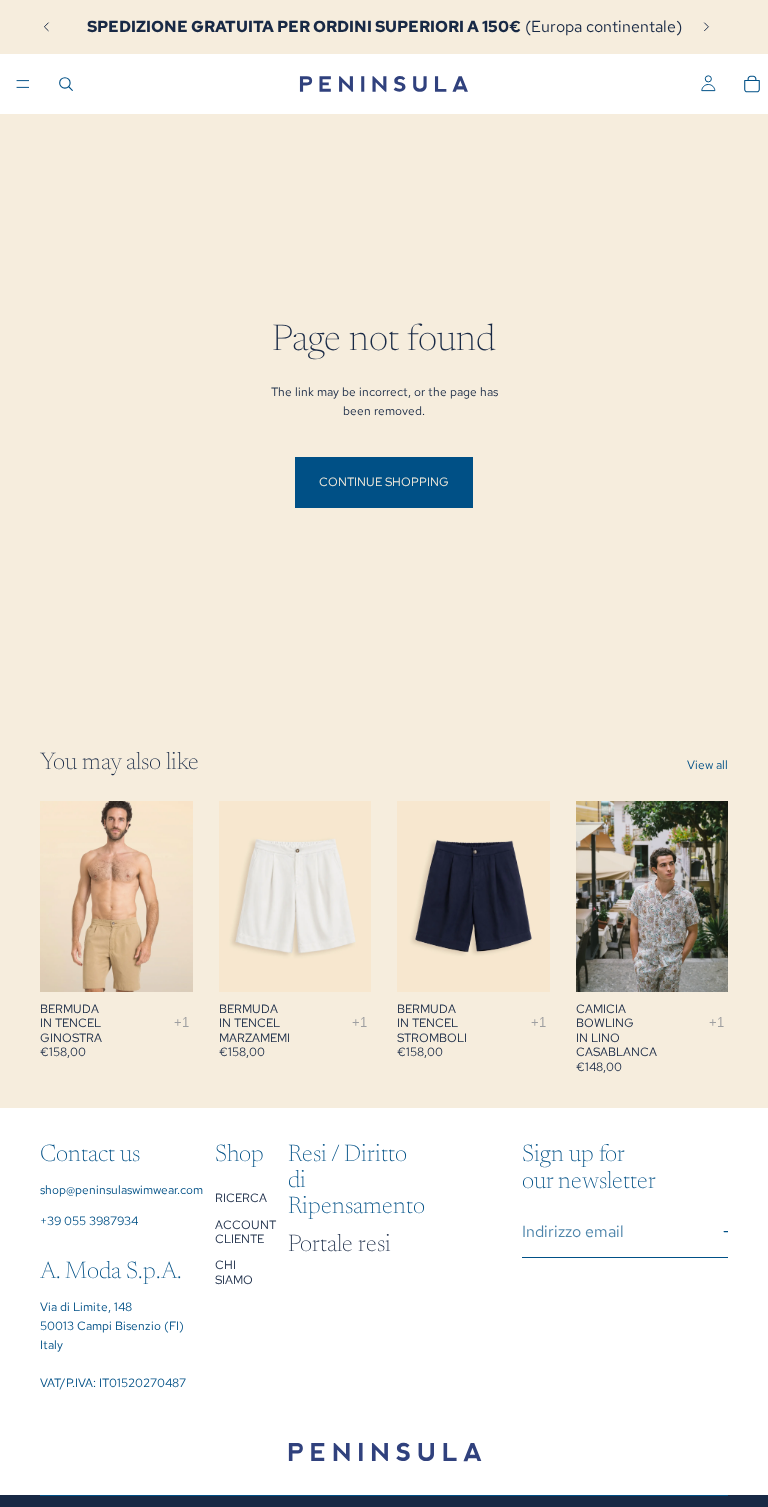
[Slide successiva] (706, 27)
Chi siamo (234, 1272)
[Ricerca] (66, 84)
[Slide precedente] (47, 27)
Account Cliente (245, 1231)
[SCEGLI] (162, 961)
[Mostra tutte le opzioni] (181, 1022)
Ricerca (241, 1198)
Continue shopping (384, 482)
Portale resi (339, 1245)
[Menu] (23, 84)
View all (707, 765)
